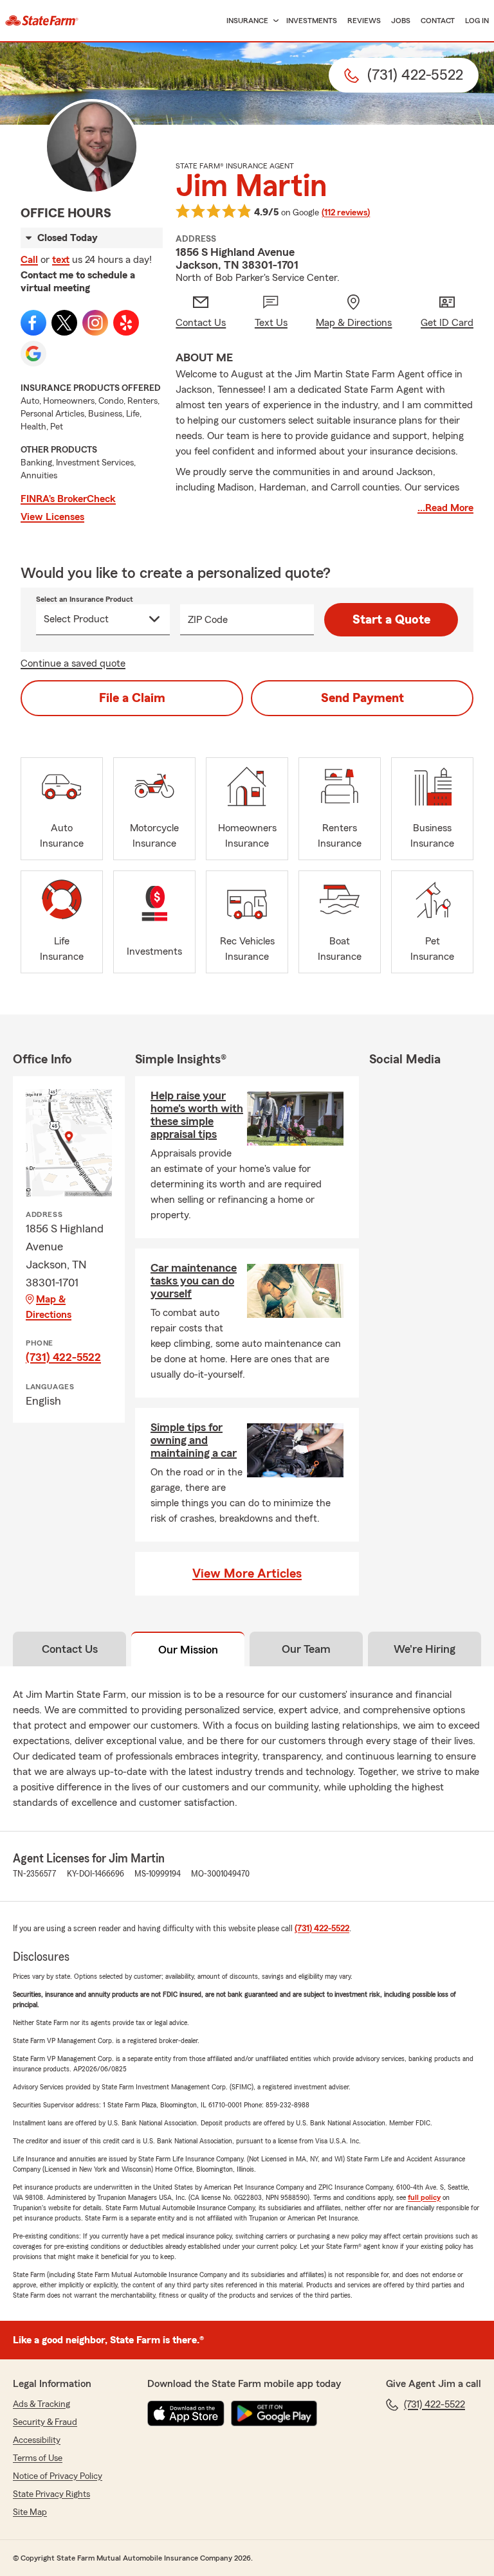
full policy (424, 2197)
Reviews (364, 21)
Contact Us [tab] (70, 1649)
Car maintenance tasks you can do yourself (194, 1281)
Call (29, 260)
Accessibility (37, 2440)
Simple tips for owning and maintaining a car (194, 1440)
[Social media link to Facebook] (33, 323)
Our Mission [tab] (188, 1650)
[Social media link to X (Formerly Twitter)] (64, 323)
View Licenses (52, 517)
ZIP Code (208, 620)
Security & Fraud (45, 2422)
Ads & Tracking (41, 2404)
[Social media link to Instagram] (95, 323)
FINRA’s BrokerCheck (68, 499)
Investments (312, 21)
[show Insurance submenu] (273, 21)
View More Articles (247, 1574)
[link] (42, 21)
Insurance (247, 21)
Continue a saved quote (73, 663)
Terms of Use (38, 2458)
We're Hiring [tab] (425, 1649)
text (61, 260)
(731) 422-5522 (63, 1357)
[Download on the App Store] (186, 2413)
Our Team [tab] (306, 1649)
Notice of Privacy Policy (58, 2476)
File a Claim (132, 698)
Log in (477, 21)
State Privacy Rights (51, 2494)
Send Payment (362, 698)
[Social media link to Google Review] (33, 354)
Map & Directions (49, 1307)
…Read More (445, 508)
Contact (438, 21)
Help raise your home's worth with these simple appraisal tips (197, 1115)
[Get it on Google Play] (274, 2413)
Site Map (30, 2512)
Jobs (401, 21)
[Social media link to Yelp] (126, 323)
